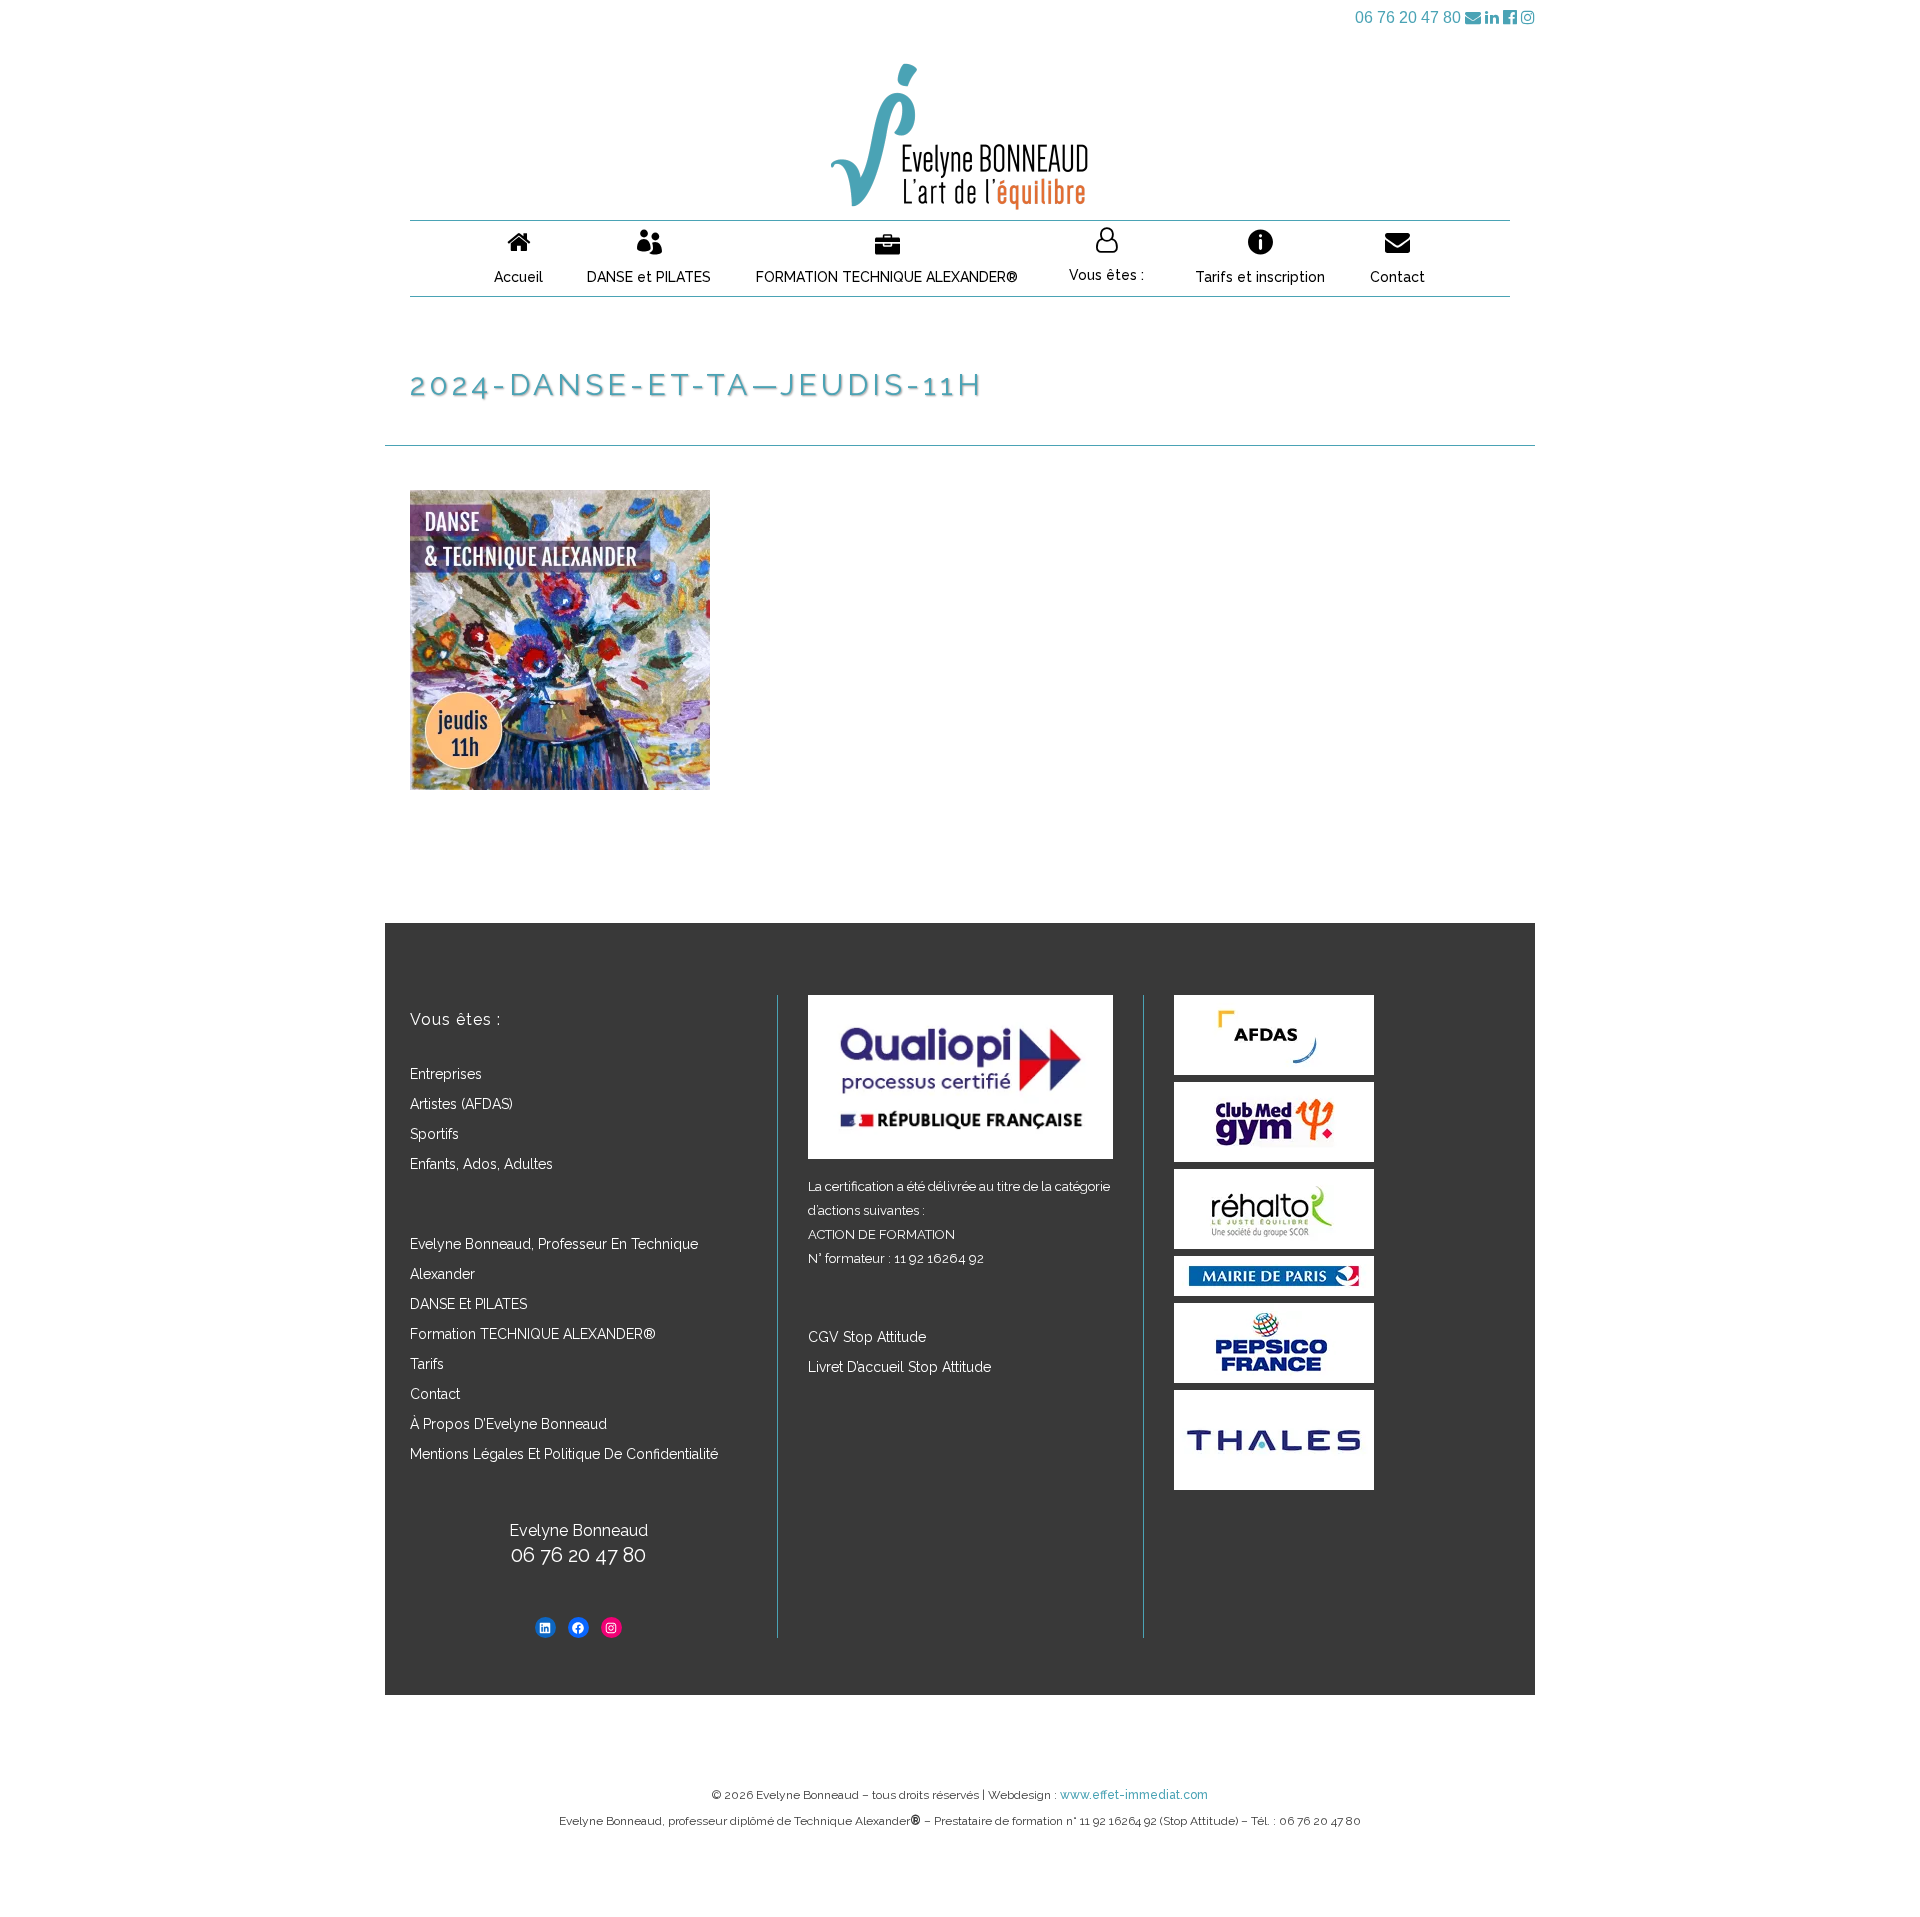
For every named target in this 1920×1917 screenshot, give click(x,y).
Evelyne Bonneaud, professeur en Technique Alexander (554, 1259)
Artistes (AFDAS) (461, 1104)
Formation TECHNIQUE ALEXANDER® (533, 1334)
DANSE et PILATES (468, 1304)
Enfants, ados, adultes (481, 1164)
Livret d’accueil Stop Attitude (899, 1367)
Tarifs (427, 1364)
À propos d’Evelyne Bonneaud (508, 1424)
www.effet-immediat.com (1134, 1795)
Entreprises (446, 1074)
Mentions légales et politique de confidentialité (564, 1454)
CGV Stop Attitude (867, 1337)
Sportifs (434, 1134)
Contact (435, 1394)
